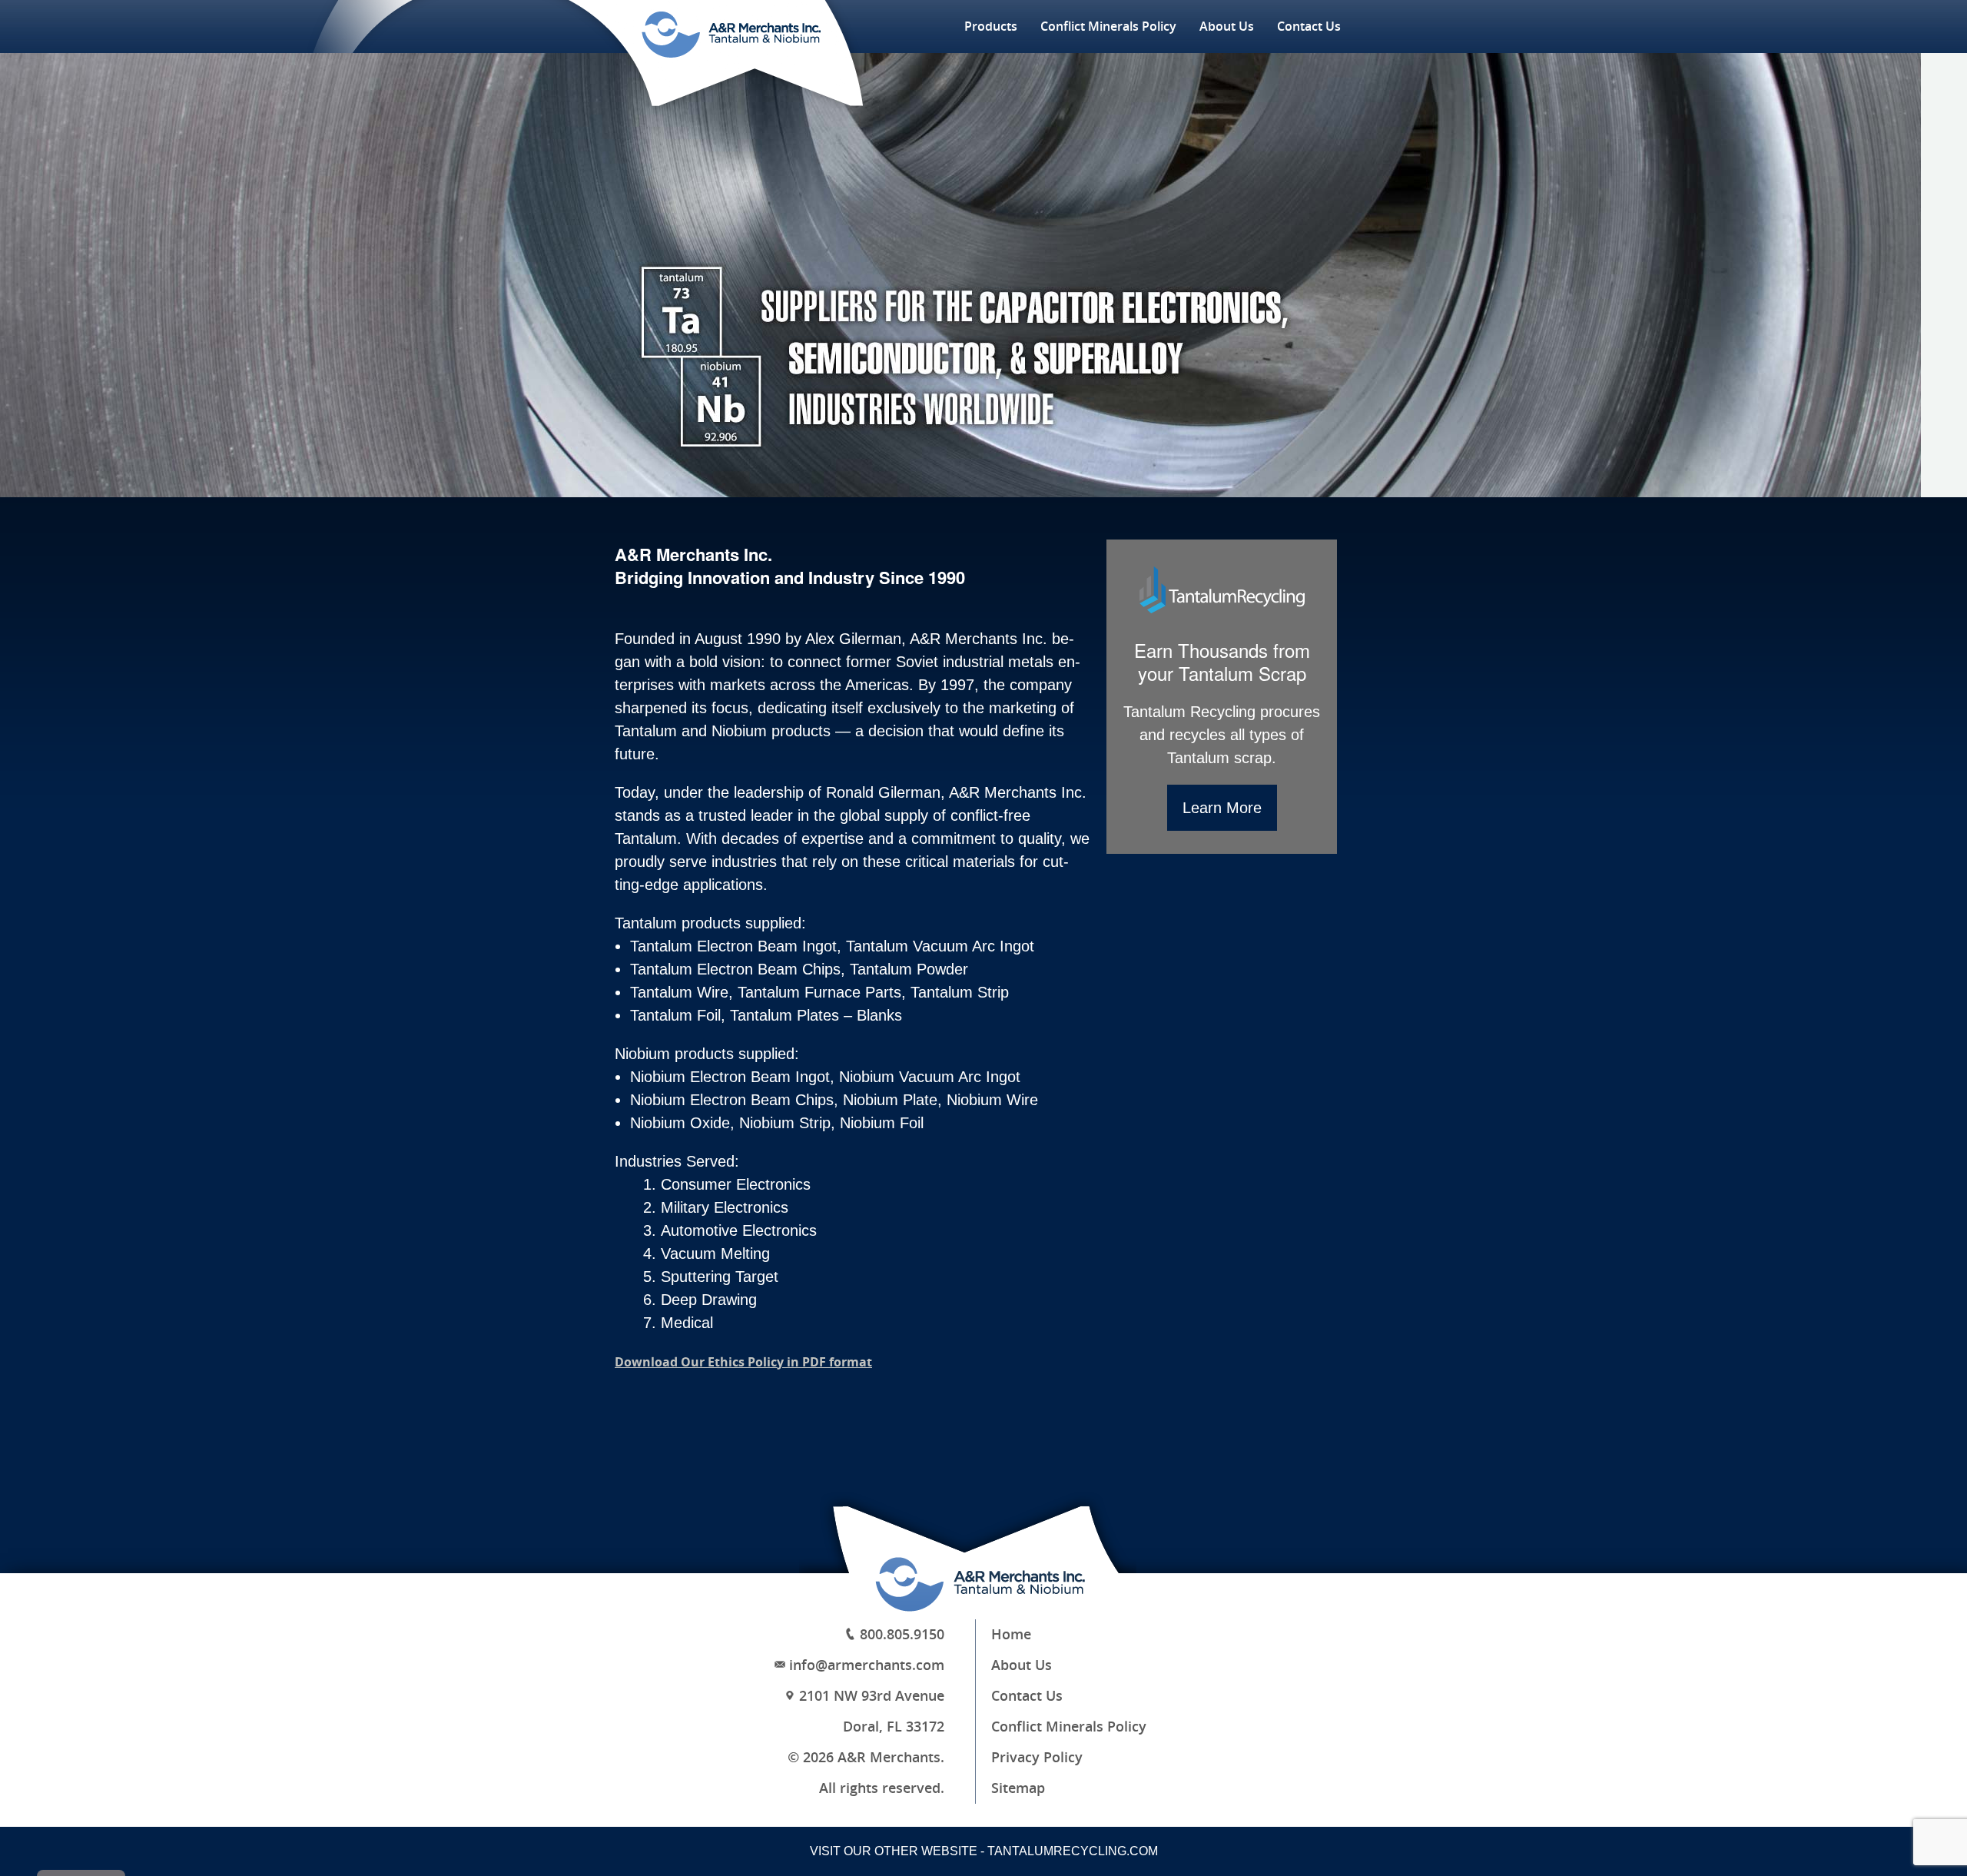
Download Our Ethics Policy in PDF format (743, 1362)
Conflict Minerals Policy (1108, 27)
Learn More (1222, 808)
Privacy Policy (1037, 1758)
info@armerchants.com (867, 1665)
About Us (1227, 27)
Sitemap (1018, 1788)
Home (1011, 1635)
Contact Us (1309, 27)
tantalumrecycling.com (1073, 1851)
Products (991, 27)
